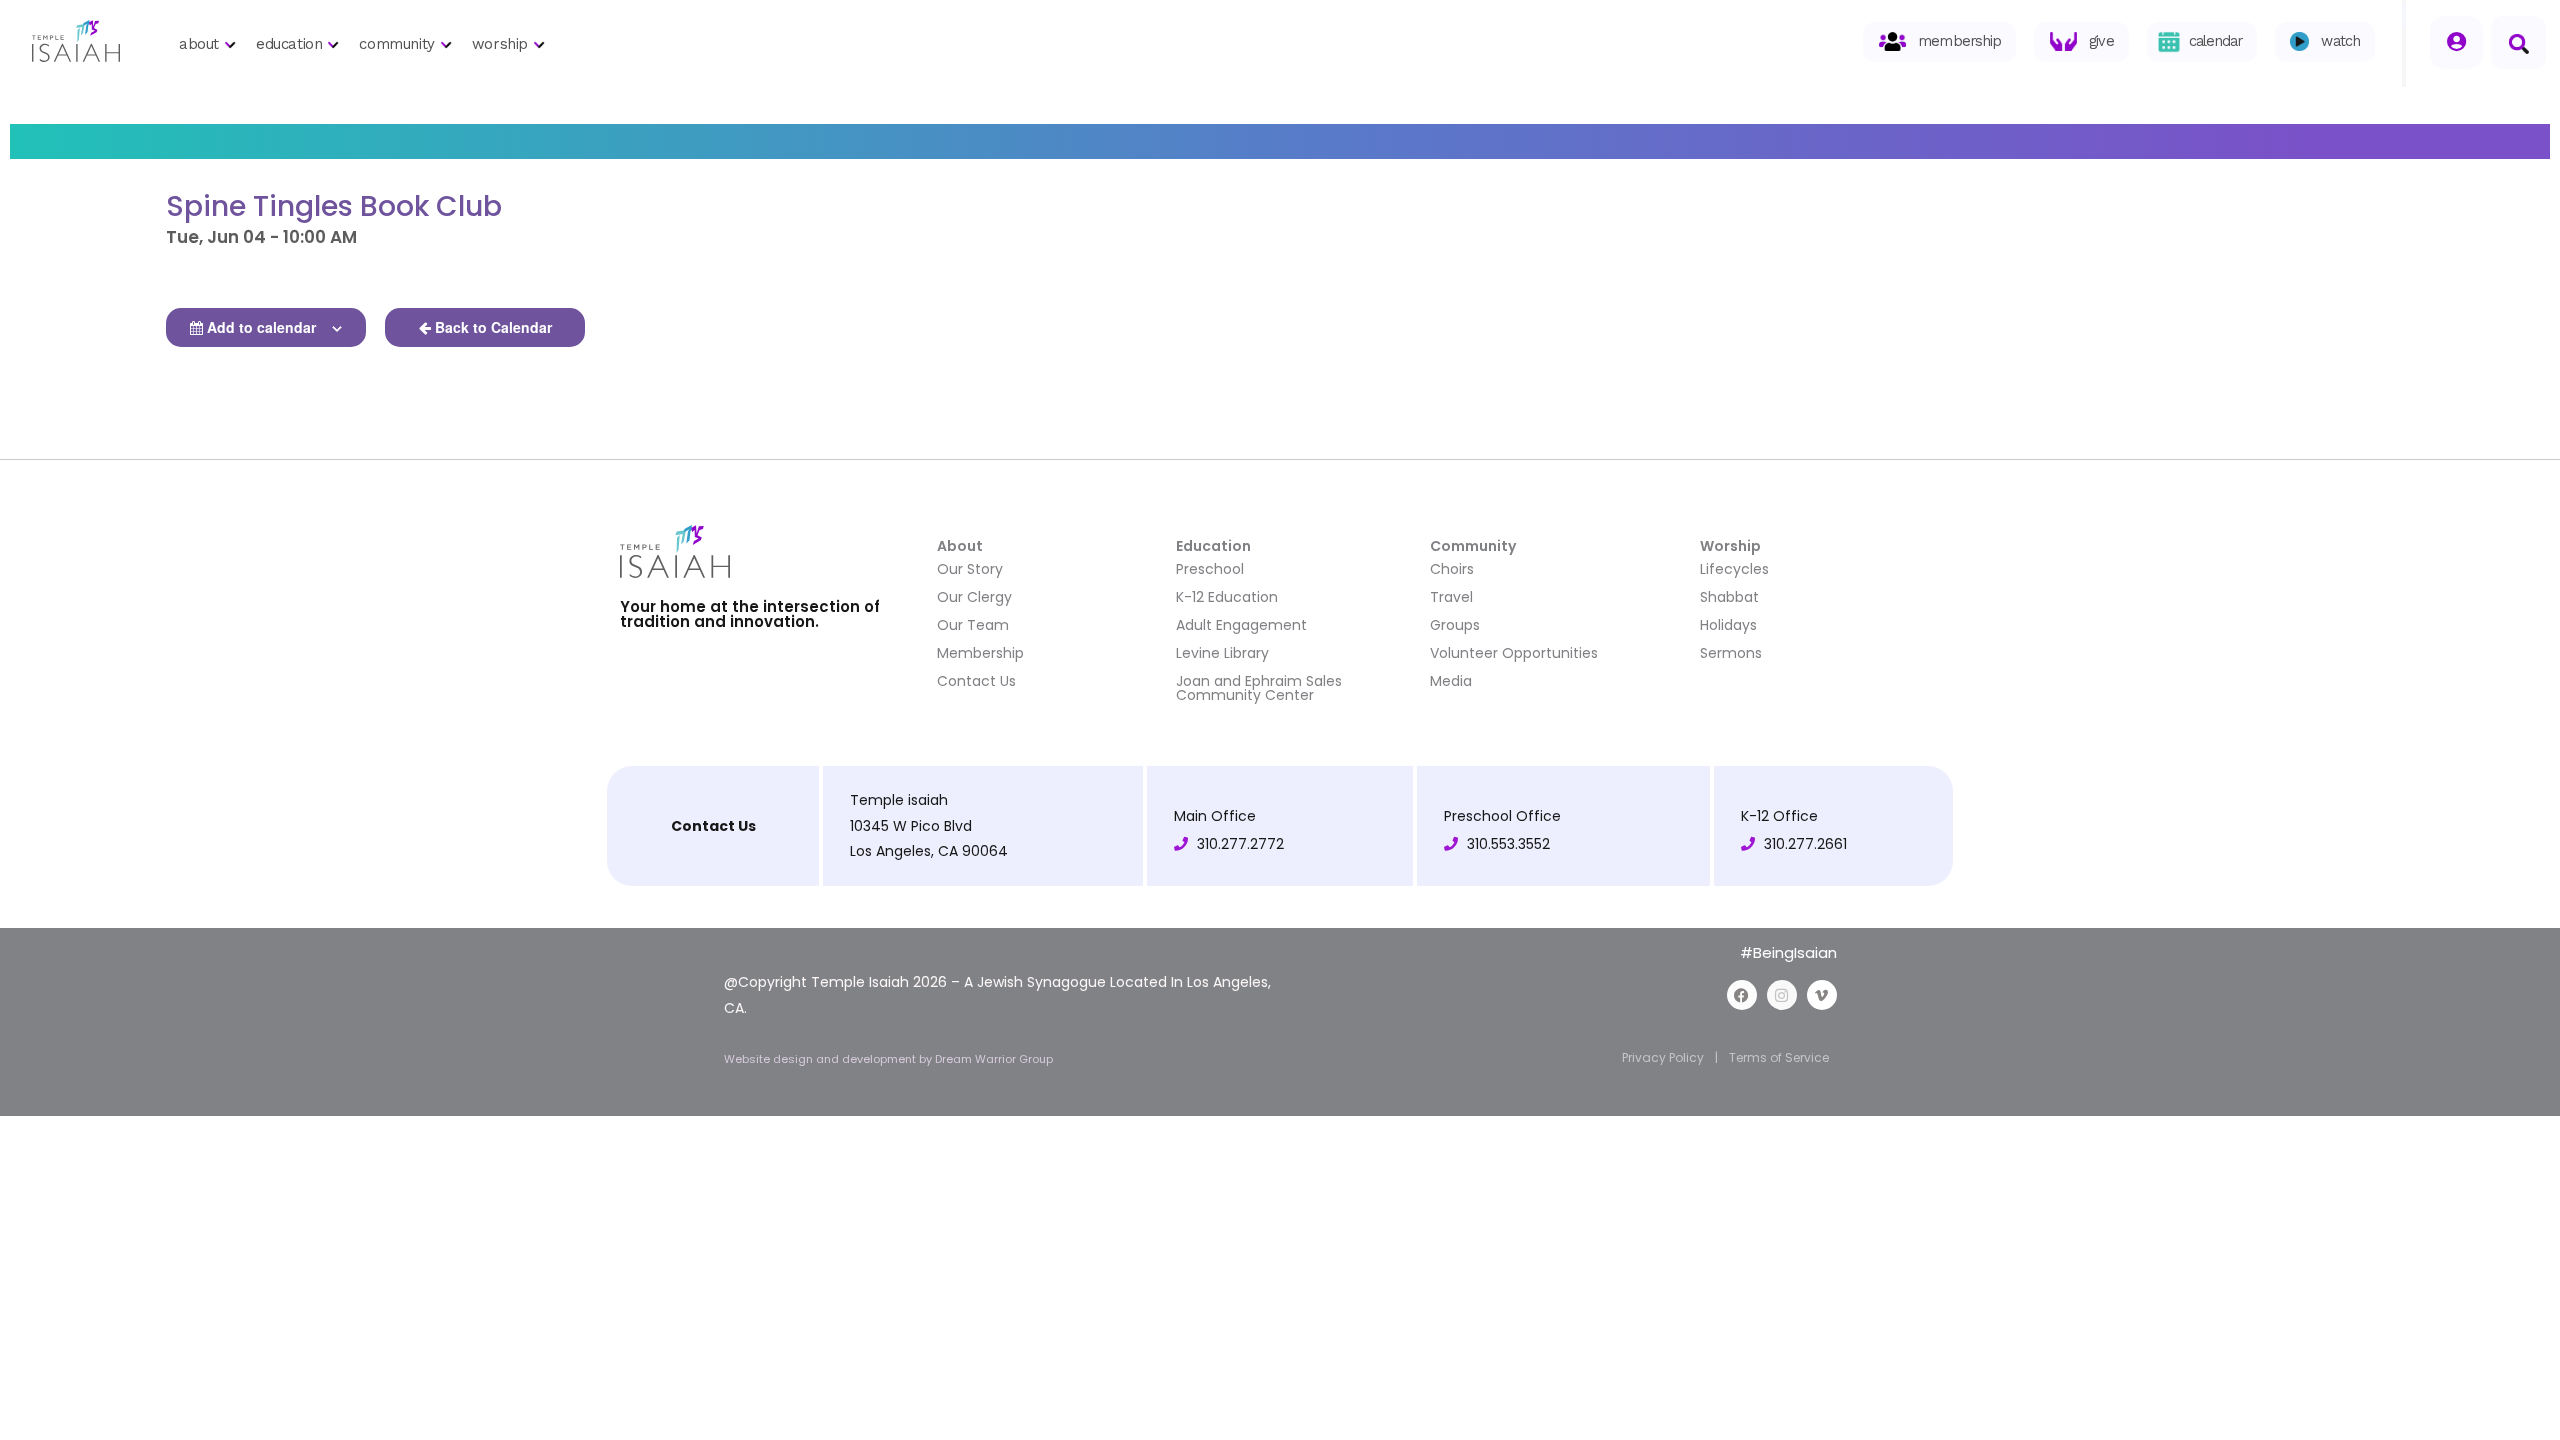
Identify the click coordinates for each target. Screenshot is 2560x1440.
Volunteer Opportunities (1514, 653)
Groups (1455, 625)
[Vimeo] (1822, 995)
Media (1451, 681)
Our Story (970, 569)
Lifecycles (1734, 569)
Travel (1451, 597)
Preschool (1210, 569)
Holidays (1728, 625)
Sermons (1731, 653)
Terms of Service (1779, 1057)
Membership (980, 653)
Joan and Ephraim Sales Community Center (1259, 688)
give (2101, 41)
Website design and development (821, 1059)
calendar (2216, 41)
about (199, 44)
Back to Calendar (493, 327)
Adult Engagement (1241, 625)
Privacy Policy (1663, 1057)
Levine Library (1222, 653)
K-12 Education (1227, 597)
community (396, 44)
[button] (2518, 42)
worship (500, 44)
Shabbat (1729, 597)
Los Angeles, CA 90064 (929, 851)
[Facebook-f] (1742, 995)
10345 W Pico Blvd (911, 826)
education (289, 44)
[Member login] (2456, 42)
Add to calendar (261, 327)
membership (1959, 41)
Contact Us (976, 681)
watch (2340, 41)
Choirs (1452, 569)
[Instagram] (1782, 995)
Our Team (973, 625)
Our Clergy (974, 597)
